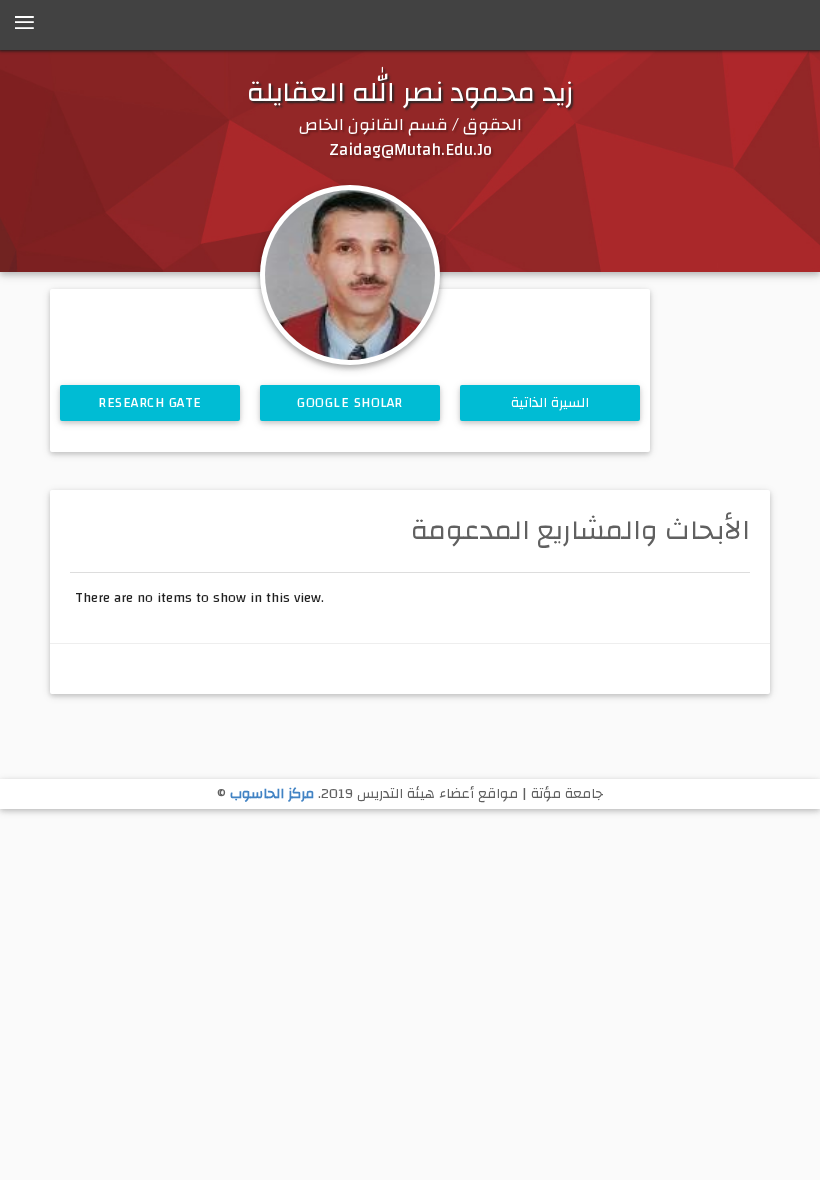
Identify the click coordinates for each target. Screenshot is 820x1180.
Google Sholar (350, 403)
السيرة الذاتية (550, 403)
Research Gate (150, 403)
